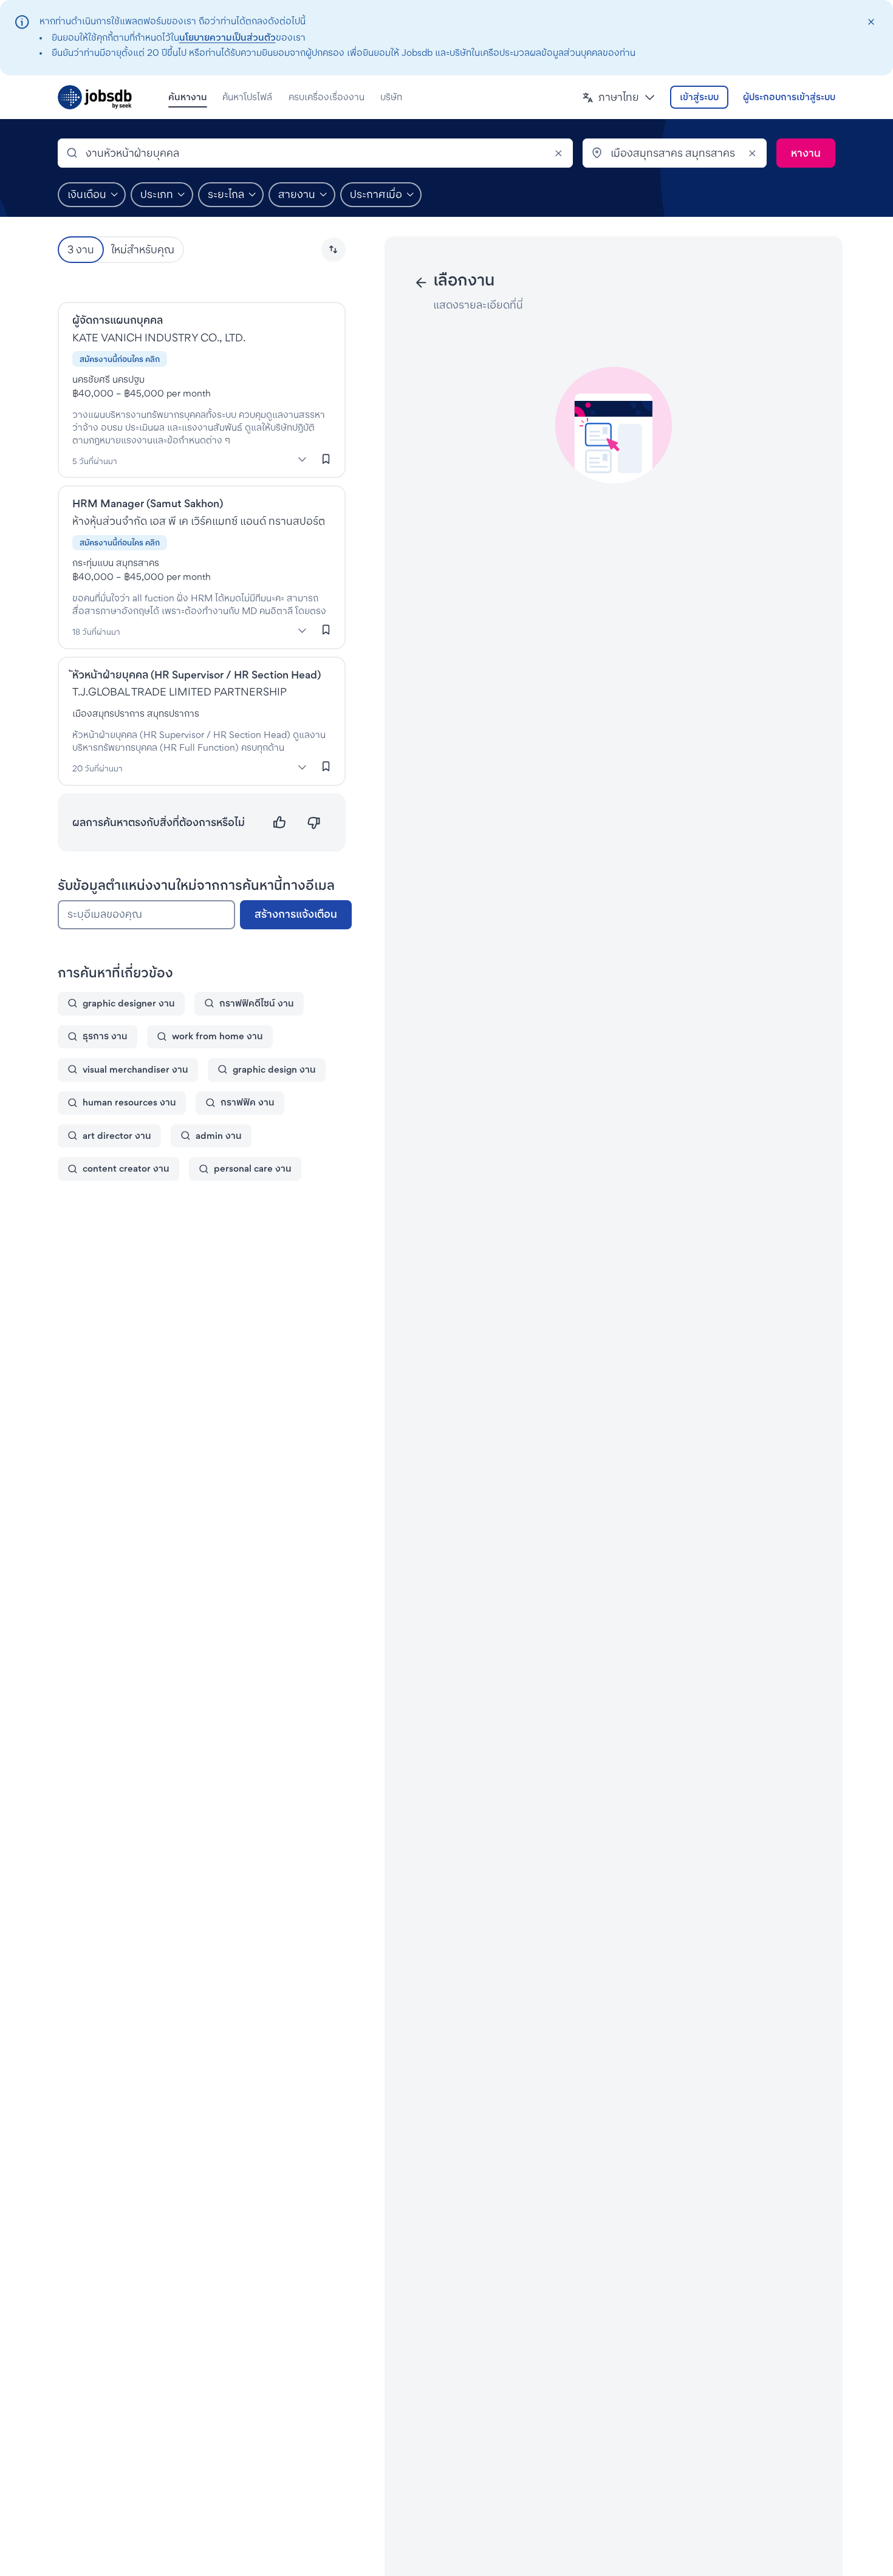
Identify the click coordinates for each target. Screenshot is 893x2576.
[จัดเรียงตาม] (334, 250)
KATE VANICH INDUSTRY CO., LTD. (159, 337)
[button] (619, 97)
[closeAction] (871, 22)
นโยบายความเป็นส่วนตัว (228, 37)
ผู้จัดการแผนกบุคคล (118, 320)
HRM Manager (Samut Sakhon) (148, 503)
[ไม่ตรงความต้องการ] (314, 823)
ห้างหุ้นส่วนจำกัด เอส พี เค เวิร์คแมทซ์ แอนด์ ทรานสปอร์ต (199, 521)
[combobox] (315, 153)
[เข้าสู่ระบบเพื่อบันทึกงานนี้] (326, 459)
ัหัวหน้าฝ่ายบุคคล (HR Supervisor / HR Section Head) (197, 675)
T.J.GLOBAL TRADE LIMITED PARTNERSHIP (180, 692)
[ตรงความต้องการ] (280, 823)
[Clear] (558, 153)
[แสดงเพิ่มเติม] (303, 459)
